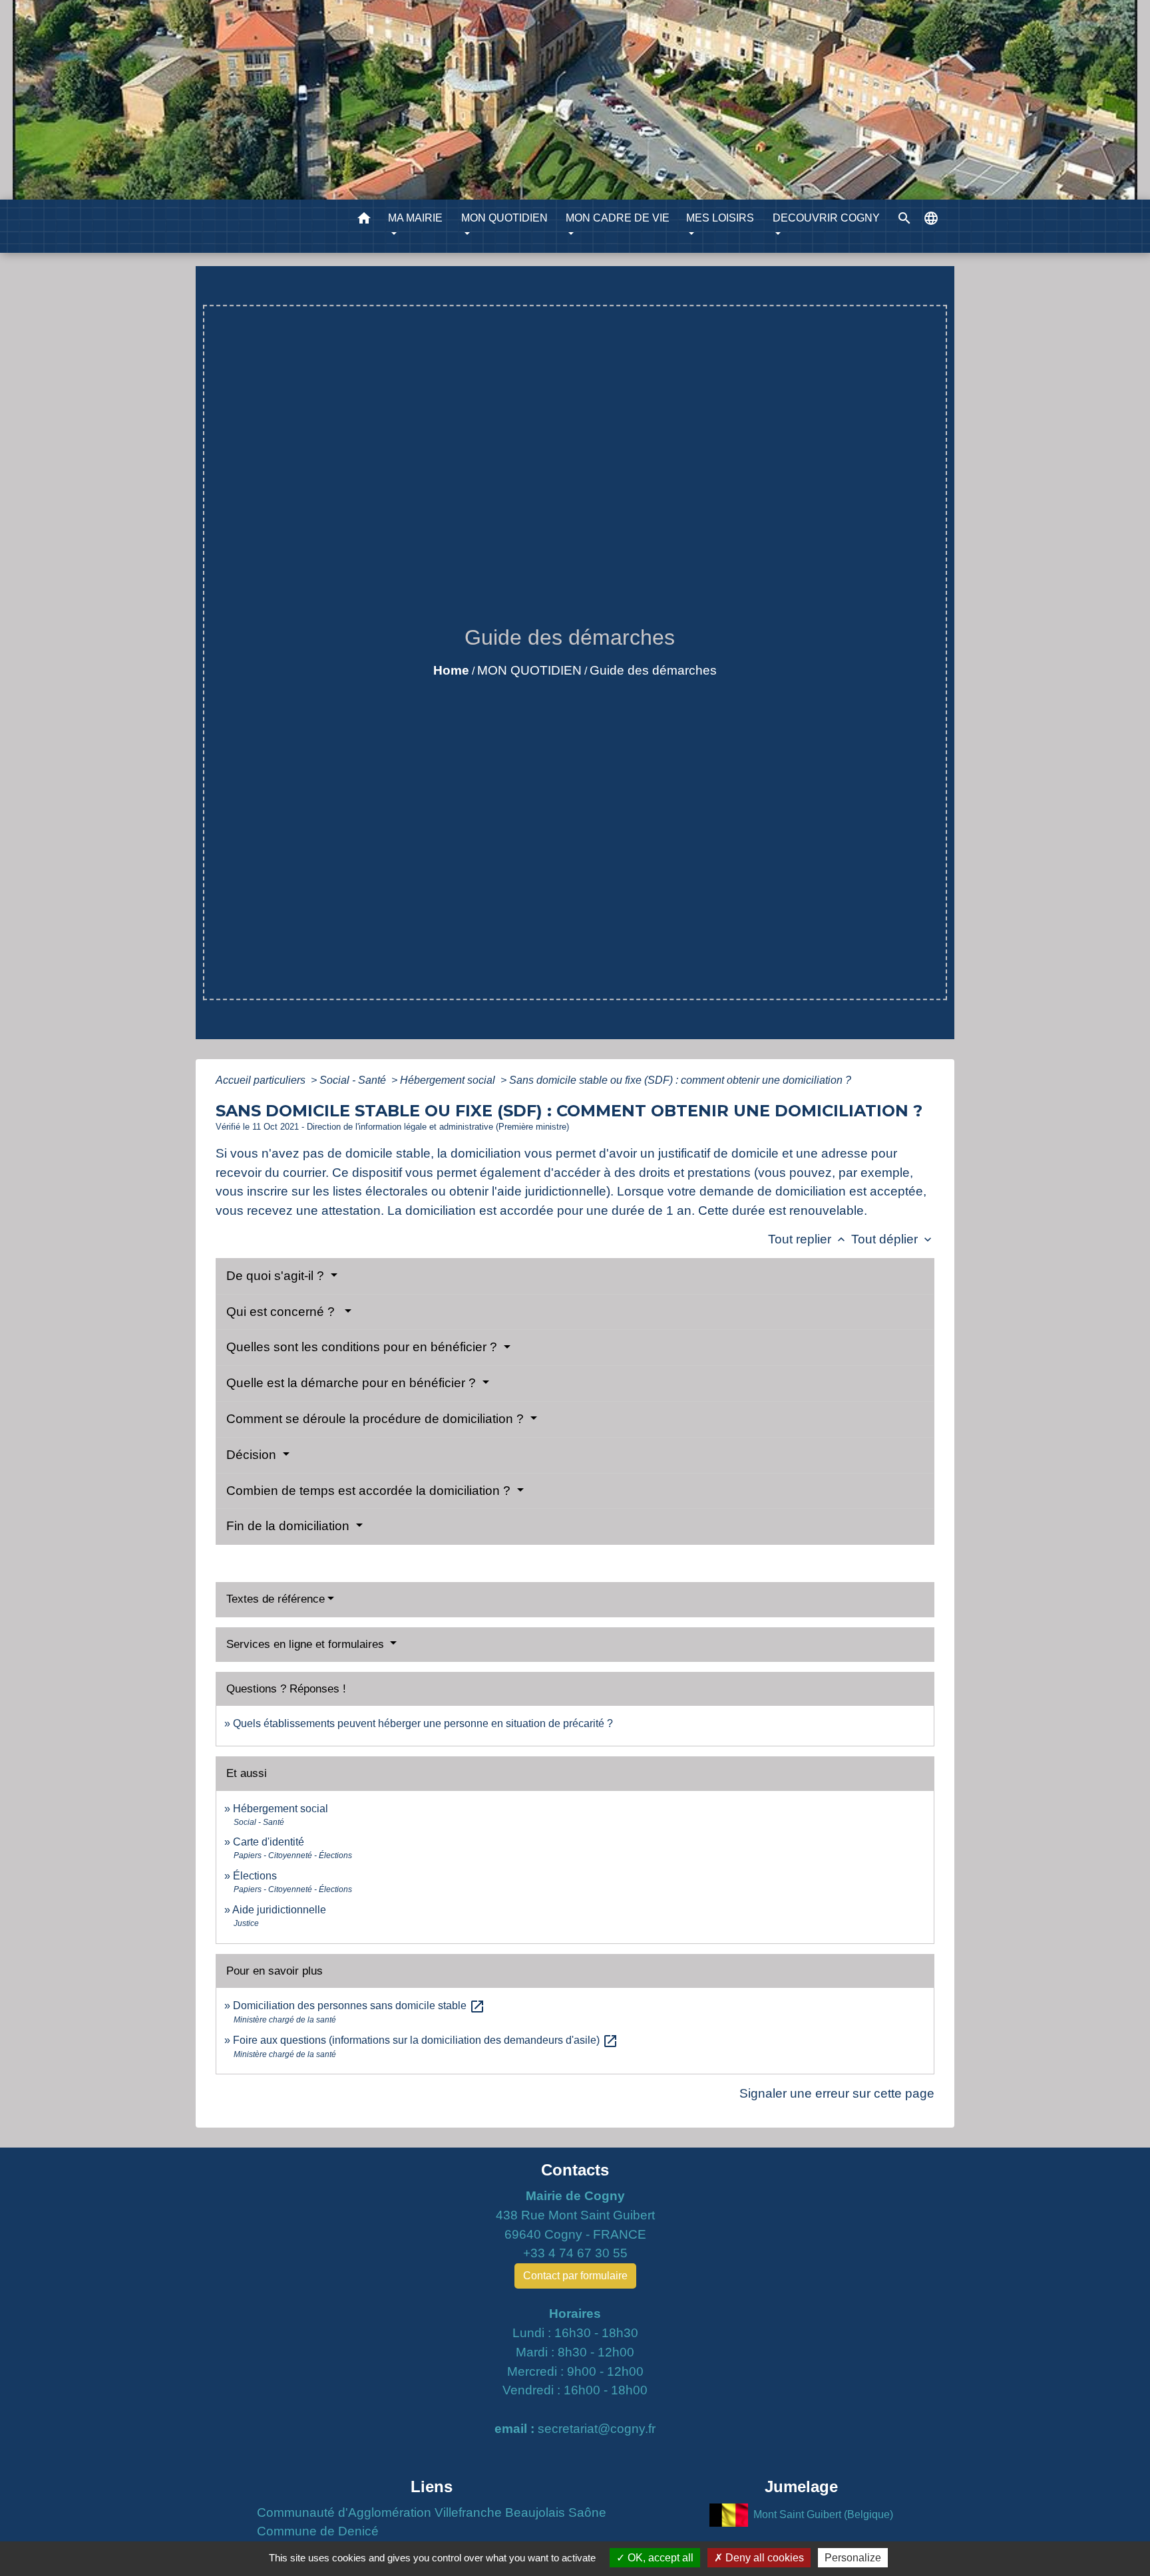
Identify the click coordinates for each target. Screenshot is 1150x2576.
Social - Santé (354, 1080)
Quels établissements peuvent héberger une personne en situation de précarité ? (423, 1723)
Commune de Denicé (318, 2531)
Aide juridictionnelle (279, 1910)
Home (451, 670)
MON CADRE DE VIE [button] (618, 218)
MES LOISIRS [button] (720, 218)
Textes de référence (276, 1599)
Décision (253, 1455)
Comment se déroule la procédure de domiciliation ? (377, 1419)
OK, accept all (659, 2558)
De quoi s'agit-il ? (277, 1276)
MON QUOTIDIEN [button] (504, 218)
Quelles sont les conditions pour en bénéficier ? (363, 1347)
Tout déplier (893, 1239)
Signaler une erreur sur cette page (837, 2093)
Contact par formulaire (575, 2276)
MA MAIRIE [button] (415, 218)
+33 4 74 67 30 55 (575, 2253)
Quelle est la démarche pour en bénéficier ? (353, 1383)
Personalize (853, 2558)
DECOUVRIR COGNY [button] (826, 218)
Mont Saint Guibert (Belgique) (823, 2514)
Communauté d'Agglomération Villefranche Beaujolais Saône (432, 2512)
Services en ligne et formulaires (307, 1644)
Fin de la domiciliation (289, 1526)
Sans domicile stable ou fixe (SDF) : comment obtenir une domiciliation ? (680, 1080)
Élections (255, 1876)
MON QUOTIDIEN (529, 670)
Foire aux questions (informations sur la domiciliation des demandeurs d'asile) (426, 2040)
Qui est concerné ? (284, 1312)
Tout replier (808, 1239)
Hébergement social (449, 1080)
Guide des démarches (653, 670)
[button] (364, 221)
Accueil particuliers (262, 1080)
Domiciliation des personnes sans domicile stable (359, 2006)
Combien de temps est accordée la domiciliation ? (370, 1491)
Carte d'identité (269, 1842)
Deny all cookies (763, 2558)
